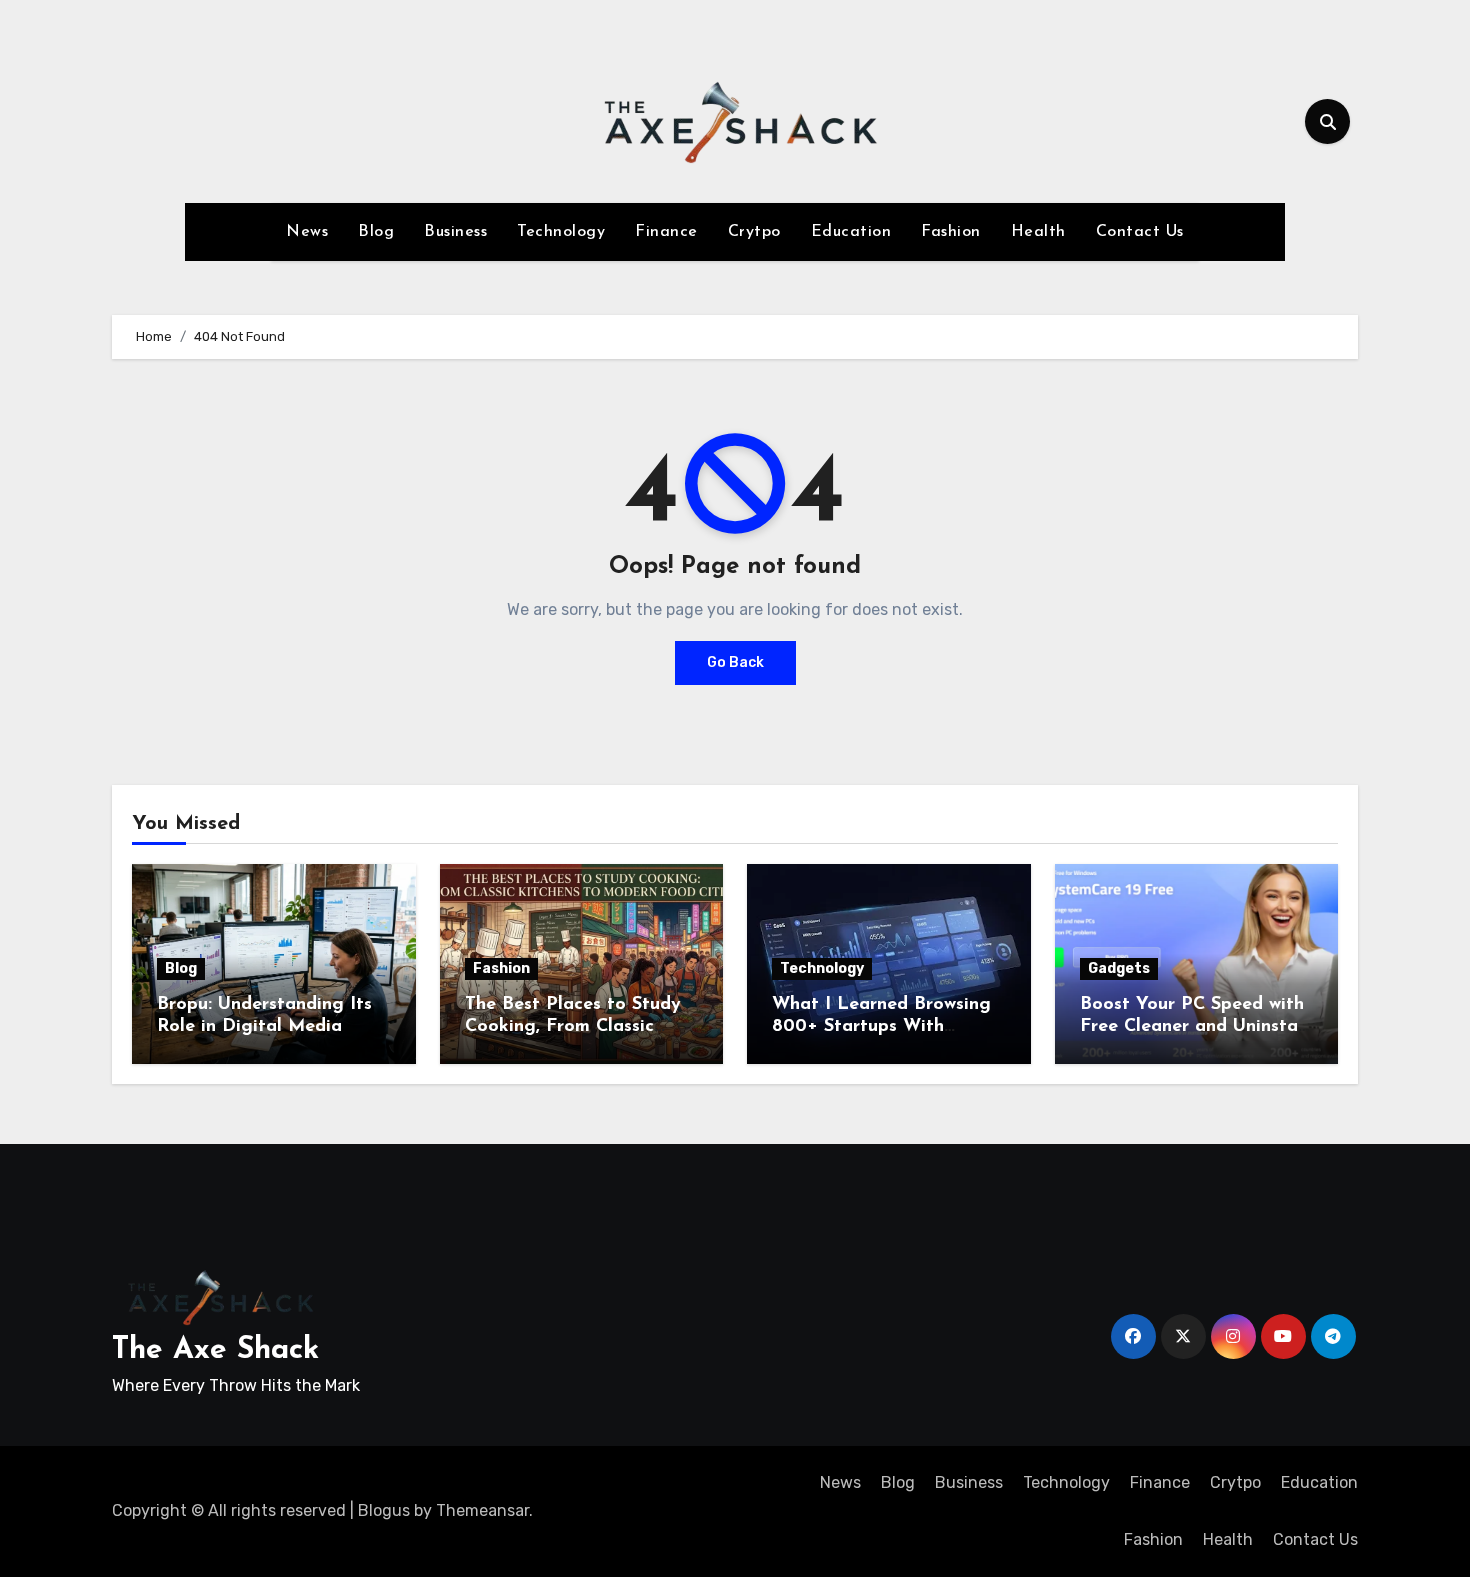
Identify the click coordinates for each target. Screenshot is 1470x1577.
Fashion (951, 232)
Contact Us (1140, 232)
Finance (666, 232)
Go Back (735, 662)
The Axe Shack (215, 1350)
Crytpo (754, 232)
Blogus (384, 1510)
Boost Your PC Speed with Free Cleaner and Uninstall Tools (1194, 1026)
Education (851, 232)
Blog (376, 232)
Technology (561, 232)
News (307, 232)
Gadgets (1119, 968)
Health (1038, 232)
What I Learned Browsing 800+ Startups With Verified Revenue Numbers (886, 1026)
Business (455, 232)
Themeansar (482, 1510)
